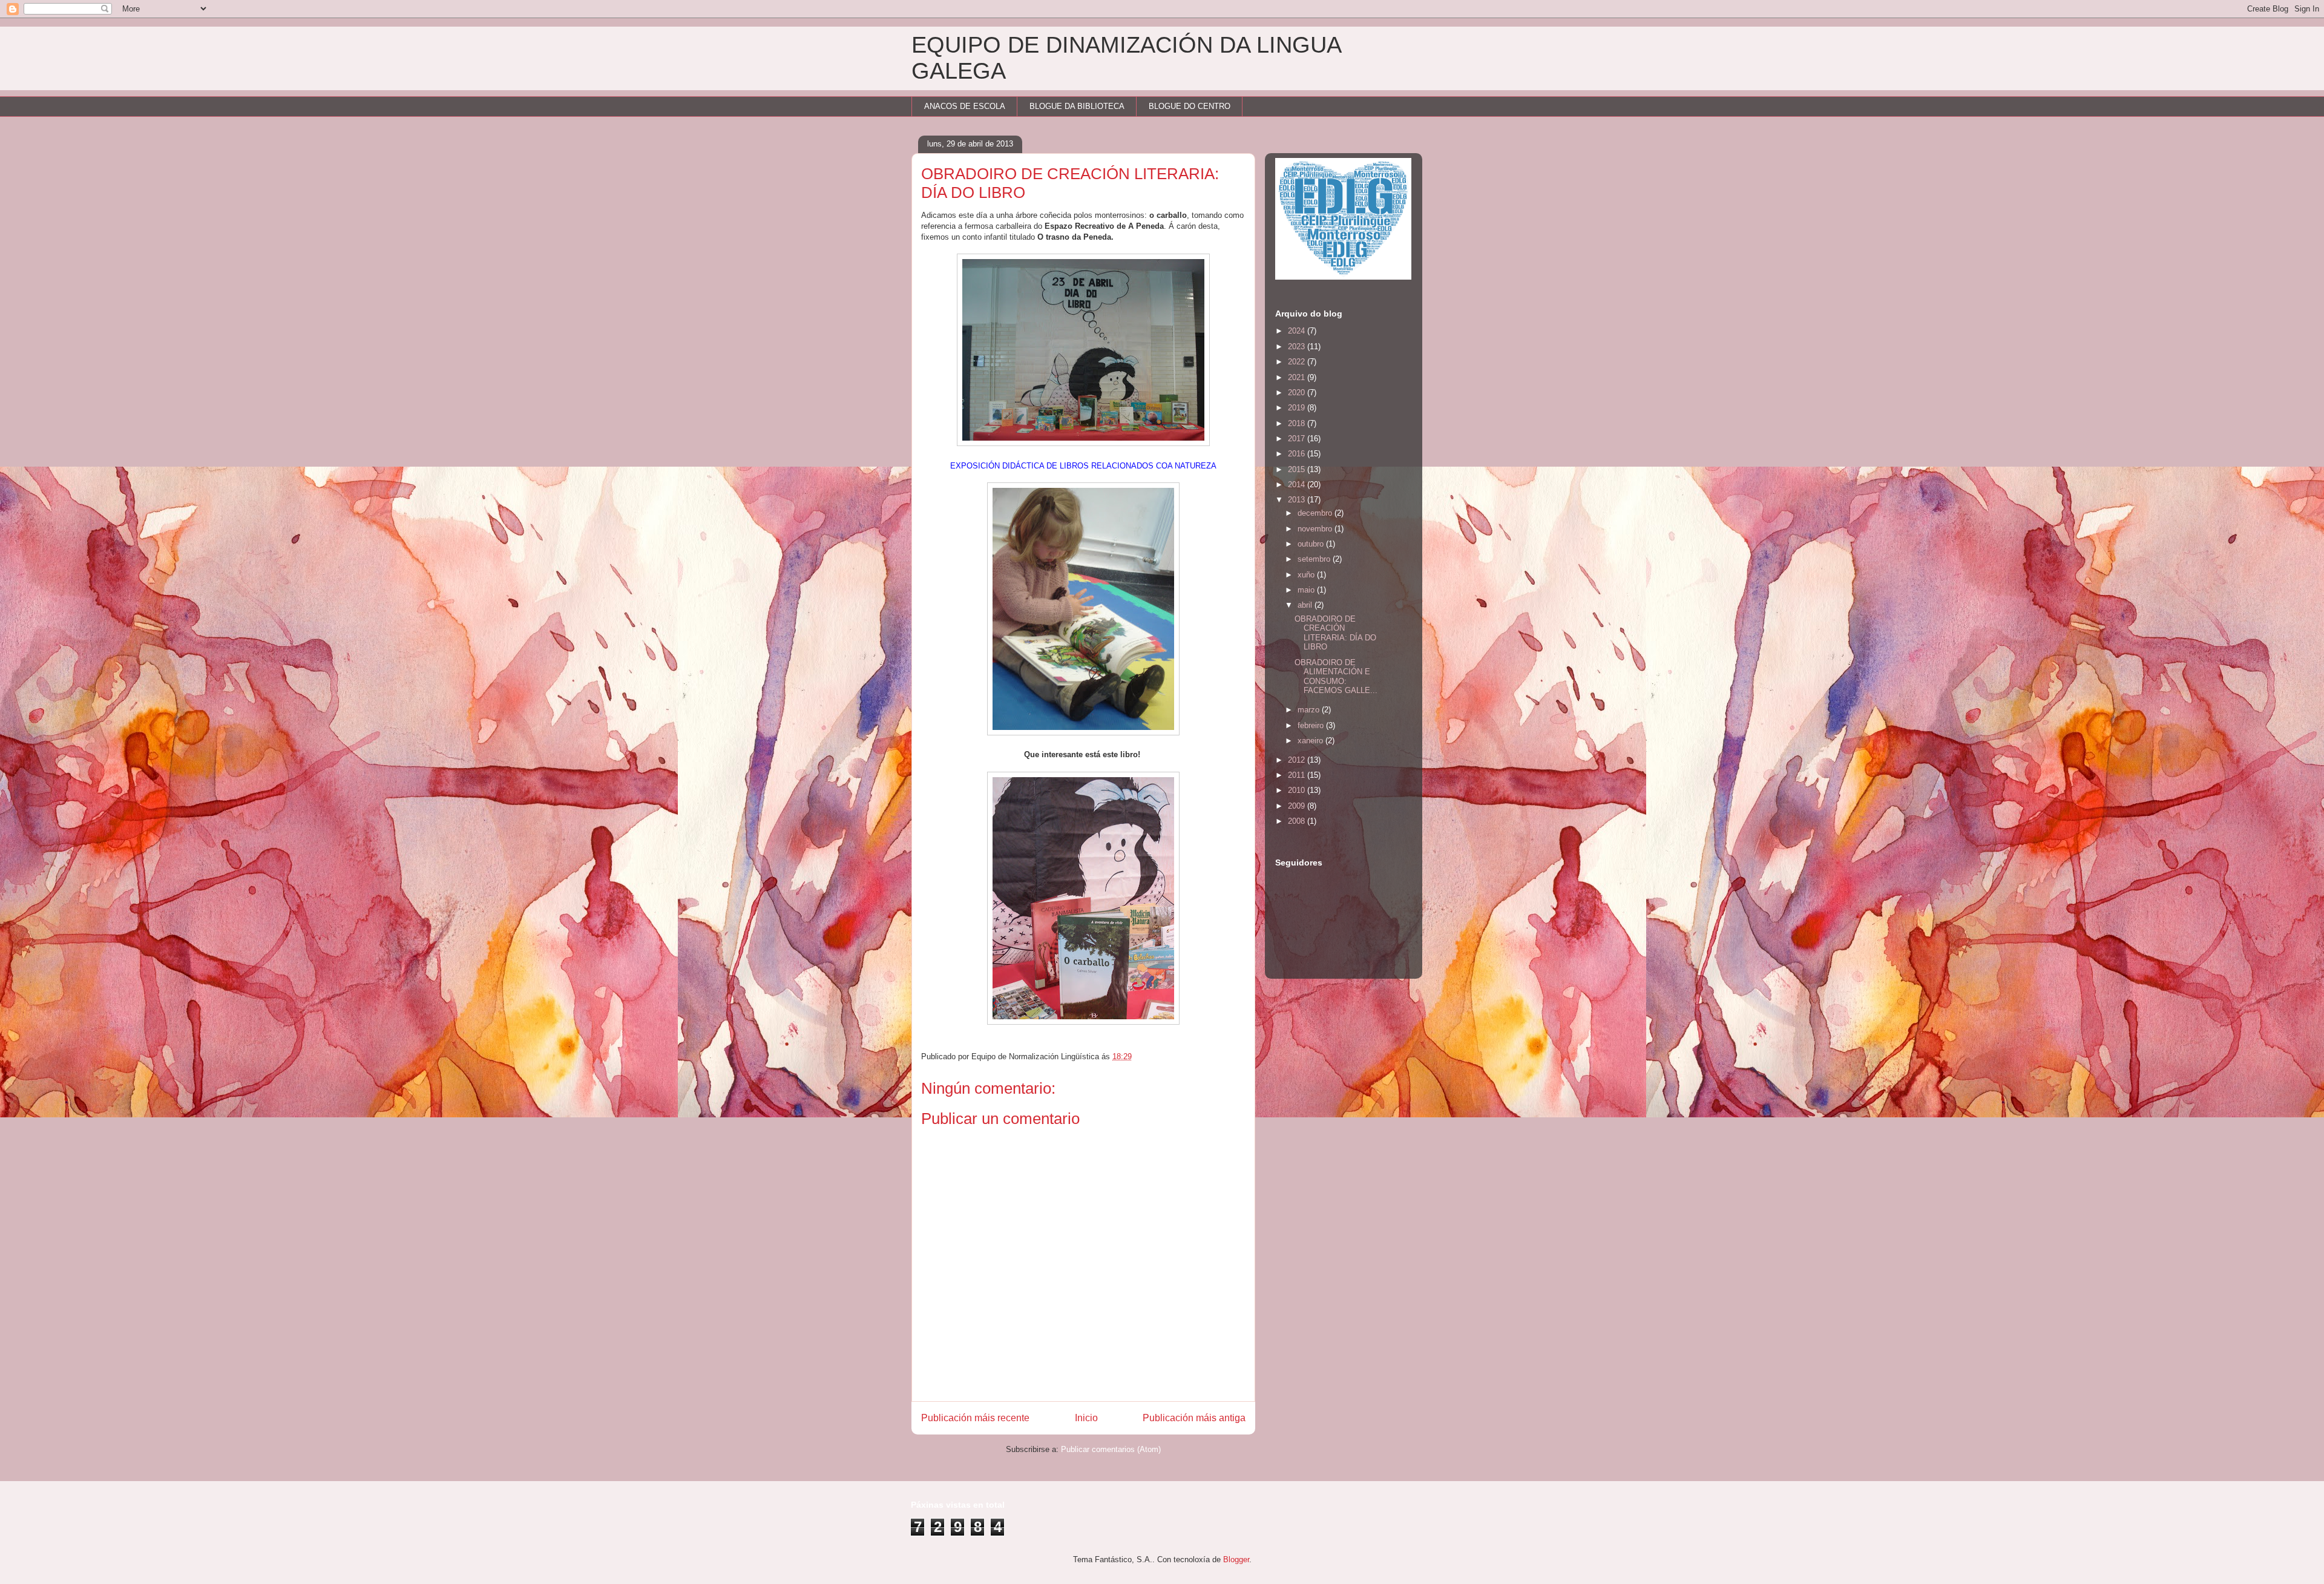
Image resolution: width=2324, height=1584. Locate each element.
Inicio (1086, 1418)
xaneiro (1311, 741)
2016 (1298, 454)
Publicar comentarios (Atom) (1111, 1449)
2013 (1298, 500)
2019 (1298, 408)
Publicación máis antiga (1194, 1418)
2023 (1298, 347)
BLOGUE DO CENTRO (1190, 106)
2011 (1298, 775)
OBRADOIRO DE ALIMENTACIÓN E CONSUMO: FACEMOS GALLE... (1336, 677)
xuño (1307, 575)
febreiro (1312, 725)
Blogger (1236, 1559)
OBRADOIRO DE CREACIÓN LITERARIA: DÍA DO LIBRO (1335, 633)
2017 (1298, 439)
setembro (1315, 559)
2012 (1298, 760)
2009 (1298, 806)
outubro (1312, 544)
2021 (1298, 377)
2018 (1298, 423)
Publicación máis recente (975, 1418)
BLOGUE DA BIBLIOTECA (1077, 106)
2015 (1298, 469)
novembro (1316, 529)
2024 (1298, 331)
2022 (1298, 362)
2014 (1298, 485)
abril (1306, 605)
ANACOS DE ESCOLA (965, 106)
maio (1307, 590)
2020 (1298, 393)
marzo (1310, 710)
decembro (1316, 513)
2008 (1298, 821)
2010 (1298, 790)
